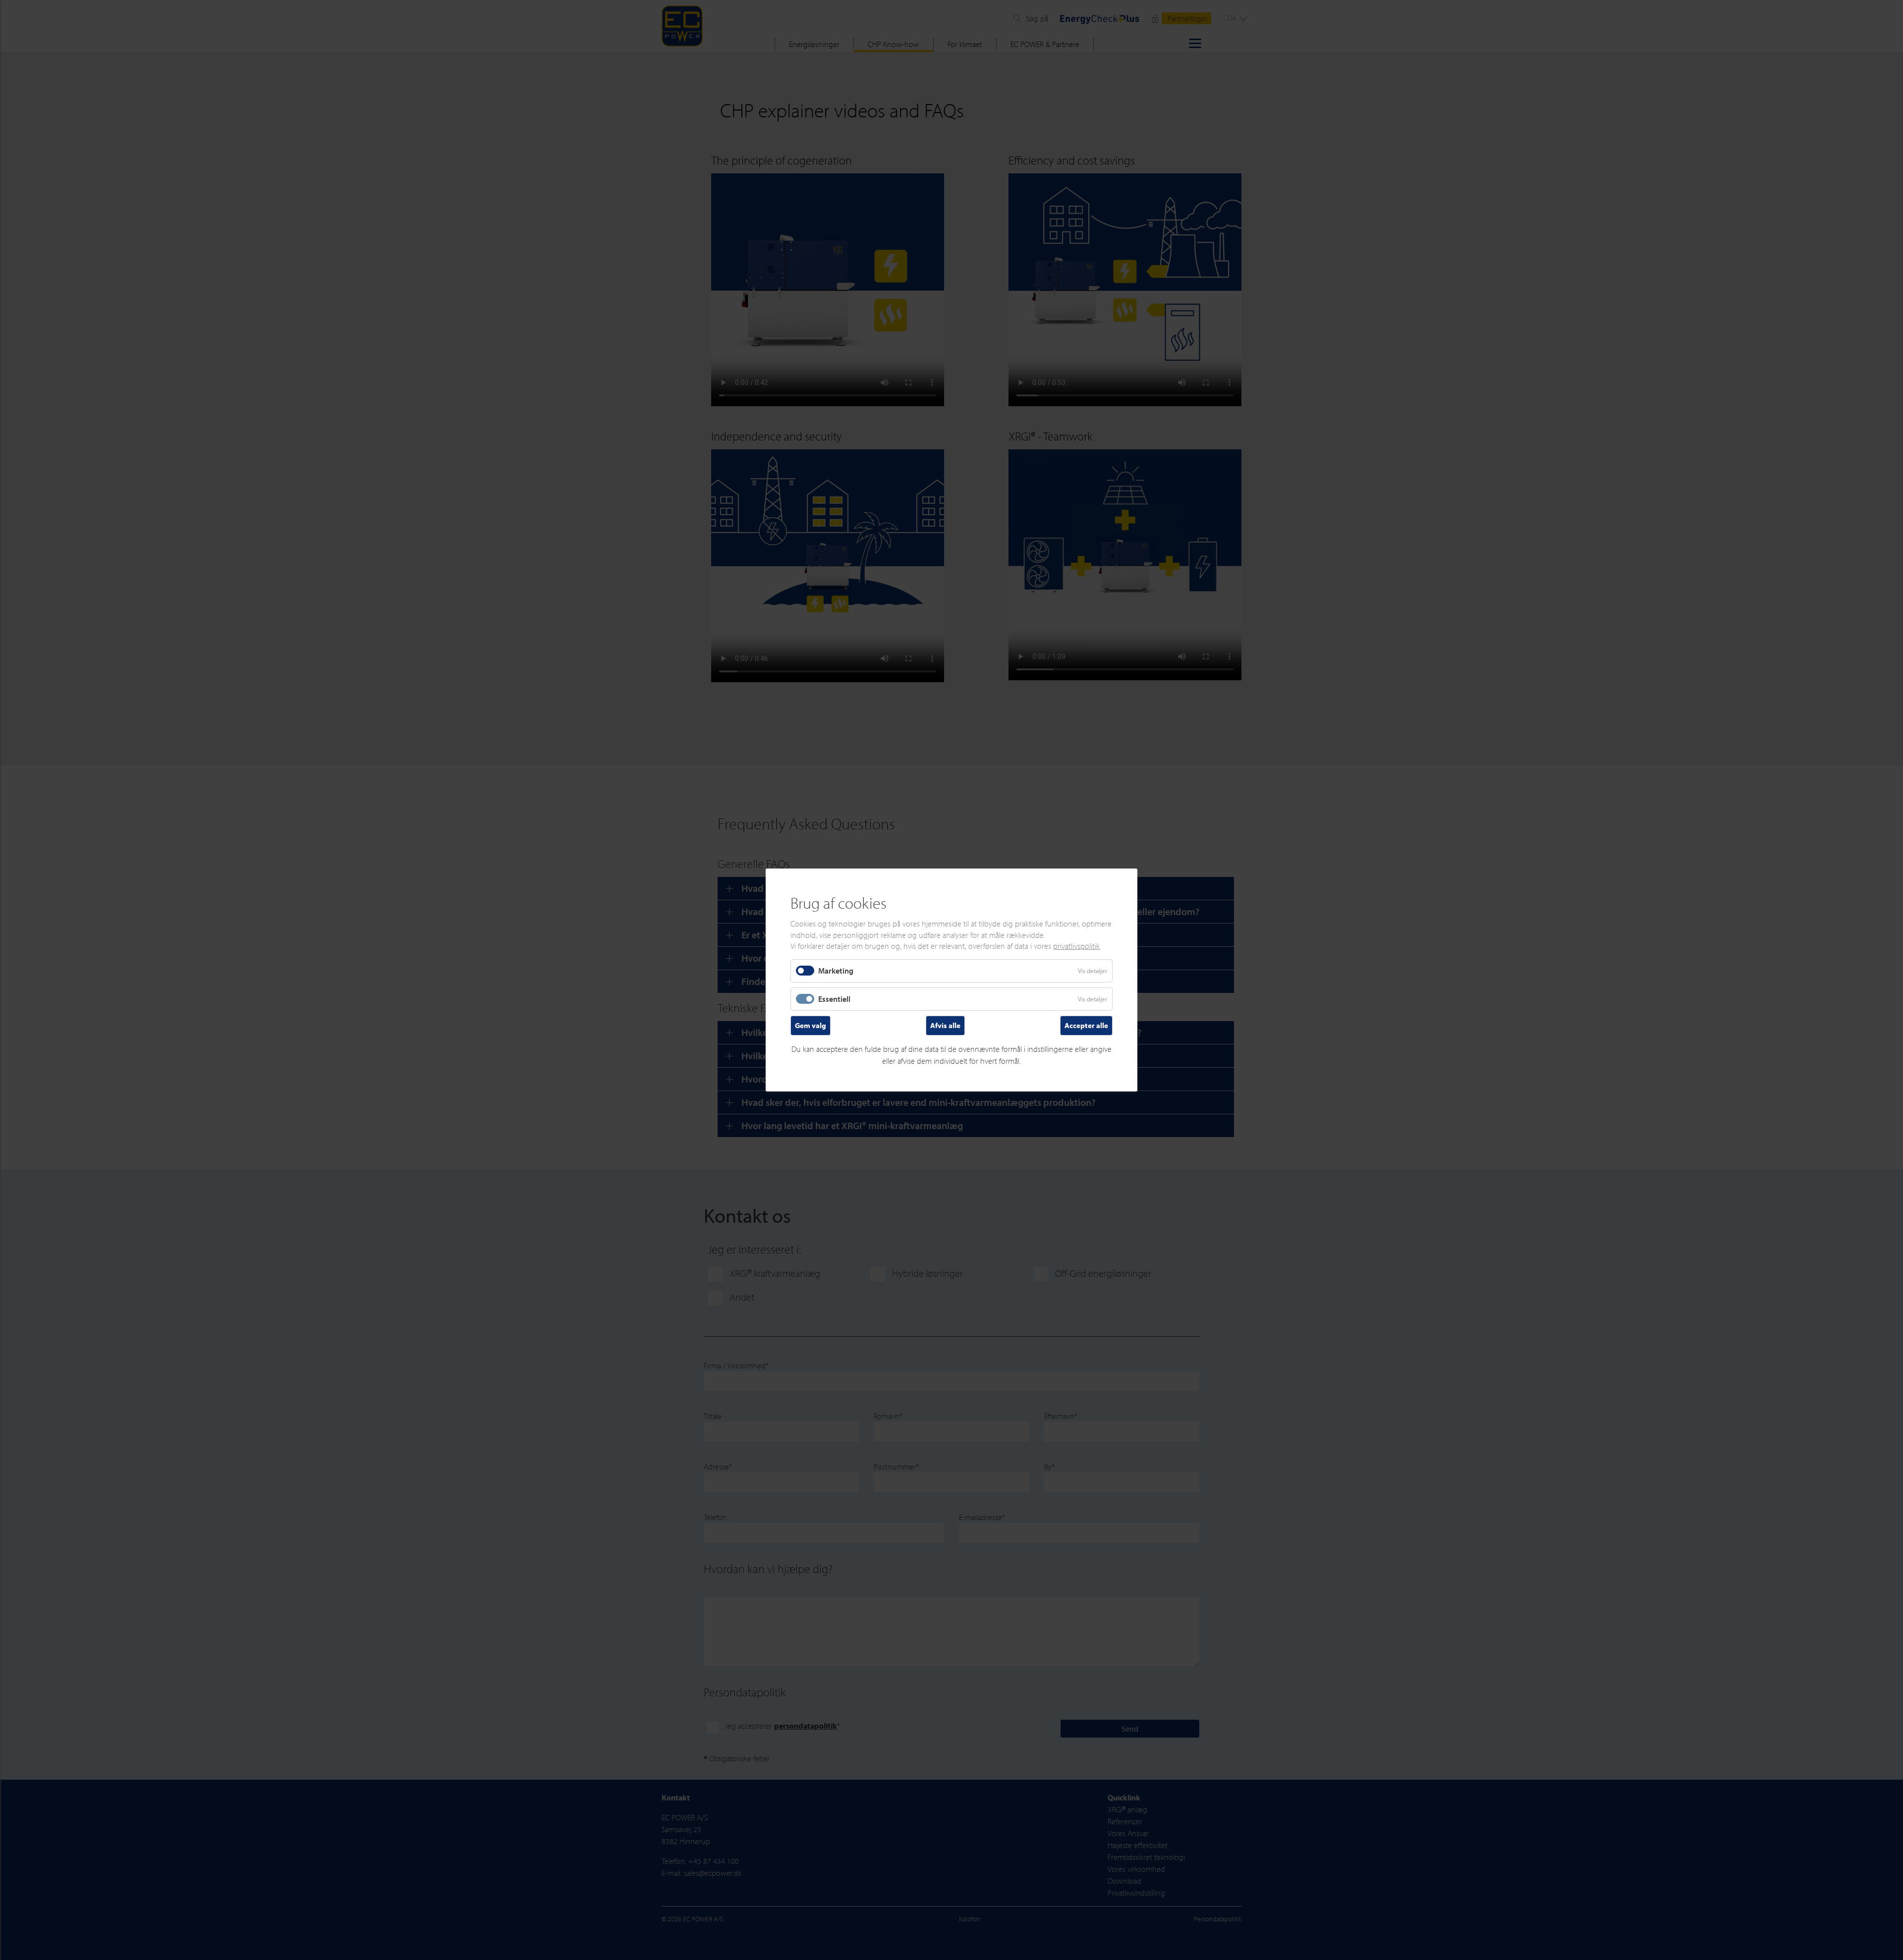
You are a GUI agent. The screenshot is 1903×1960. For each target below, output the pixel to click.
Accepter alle (1086, 1025)
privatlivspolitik (1076, 946)
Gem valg (811, 1025)
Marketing (836, 970)
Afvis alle (945, 1025)
